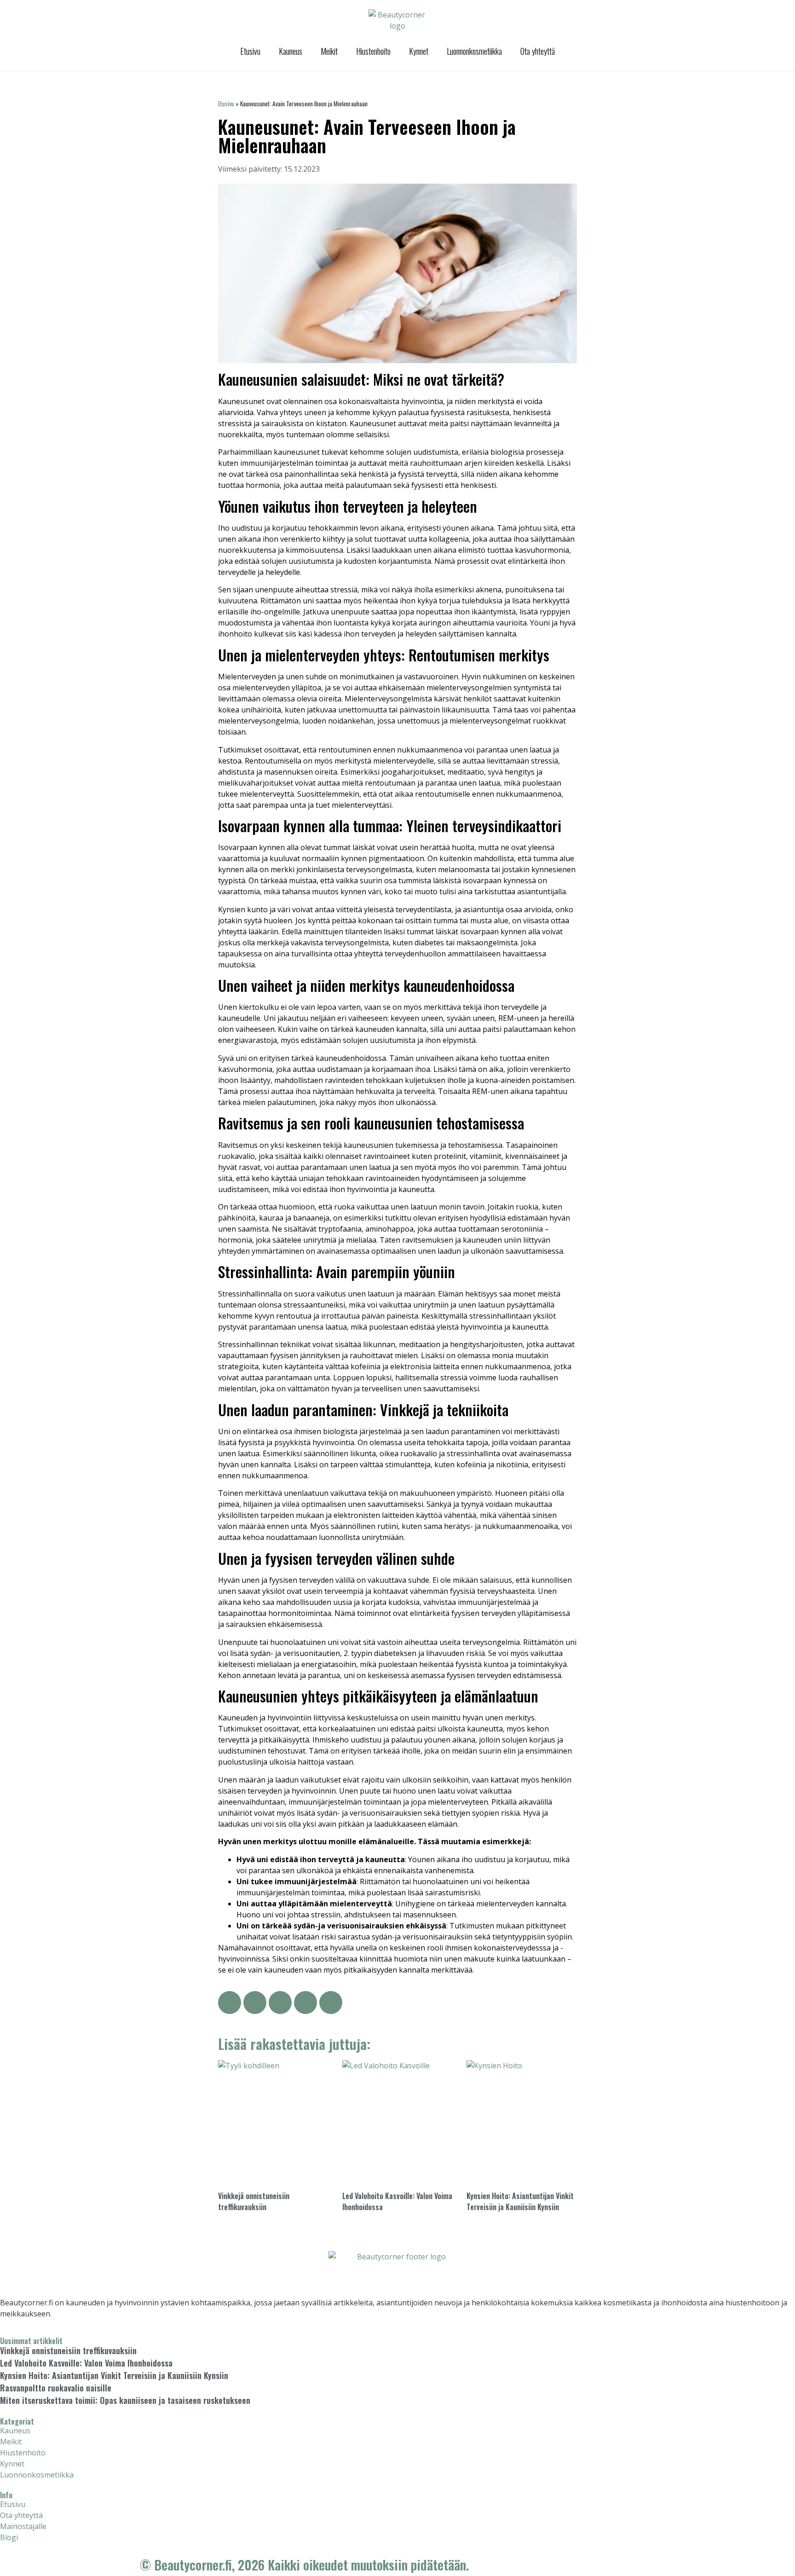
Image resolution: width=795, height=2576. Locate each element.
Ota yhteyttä (538, 51)
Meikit (329, 51)
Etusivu (250, 51)
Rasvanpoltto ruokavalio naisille (56, 2388)
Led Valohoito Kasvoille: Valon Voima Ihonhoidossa (86, 2363)
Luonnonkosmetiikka (474, 51)
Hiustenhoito (373, 51)
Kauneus (291, 51)
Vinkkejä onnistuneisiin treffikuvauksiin (254, 2201)
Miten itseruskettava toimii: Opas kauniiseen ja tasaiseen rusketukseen (125, 2400)
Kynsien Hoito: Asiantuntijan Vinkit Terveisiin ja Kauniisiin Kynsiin (520, 2201)
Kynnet (419, 51)
